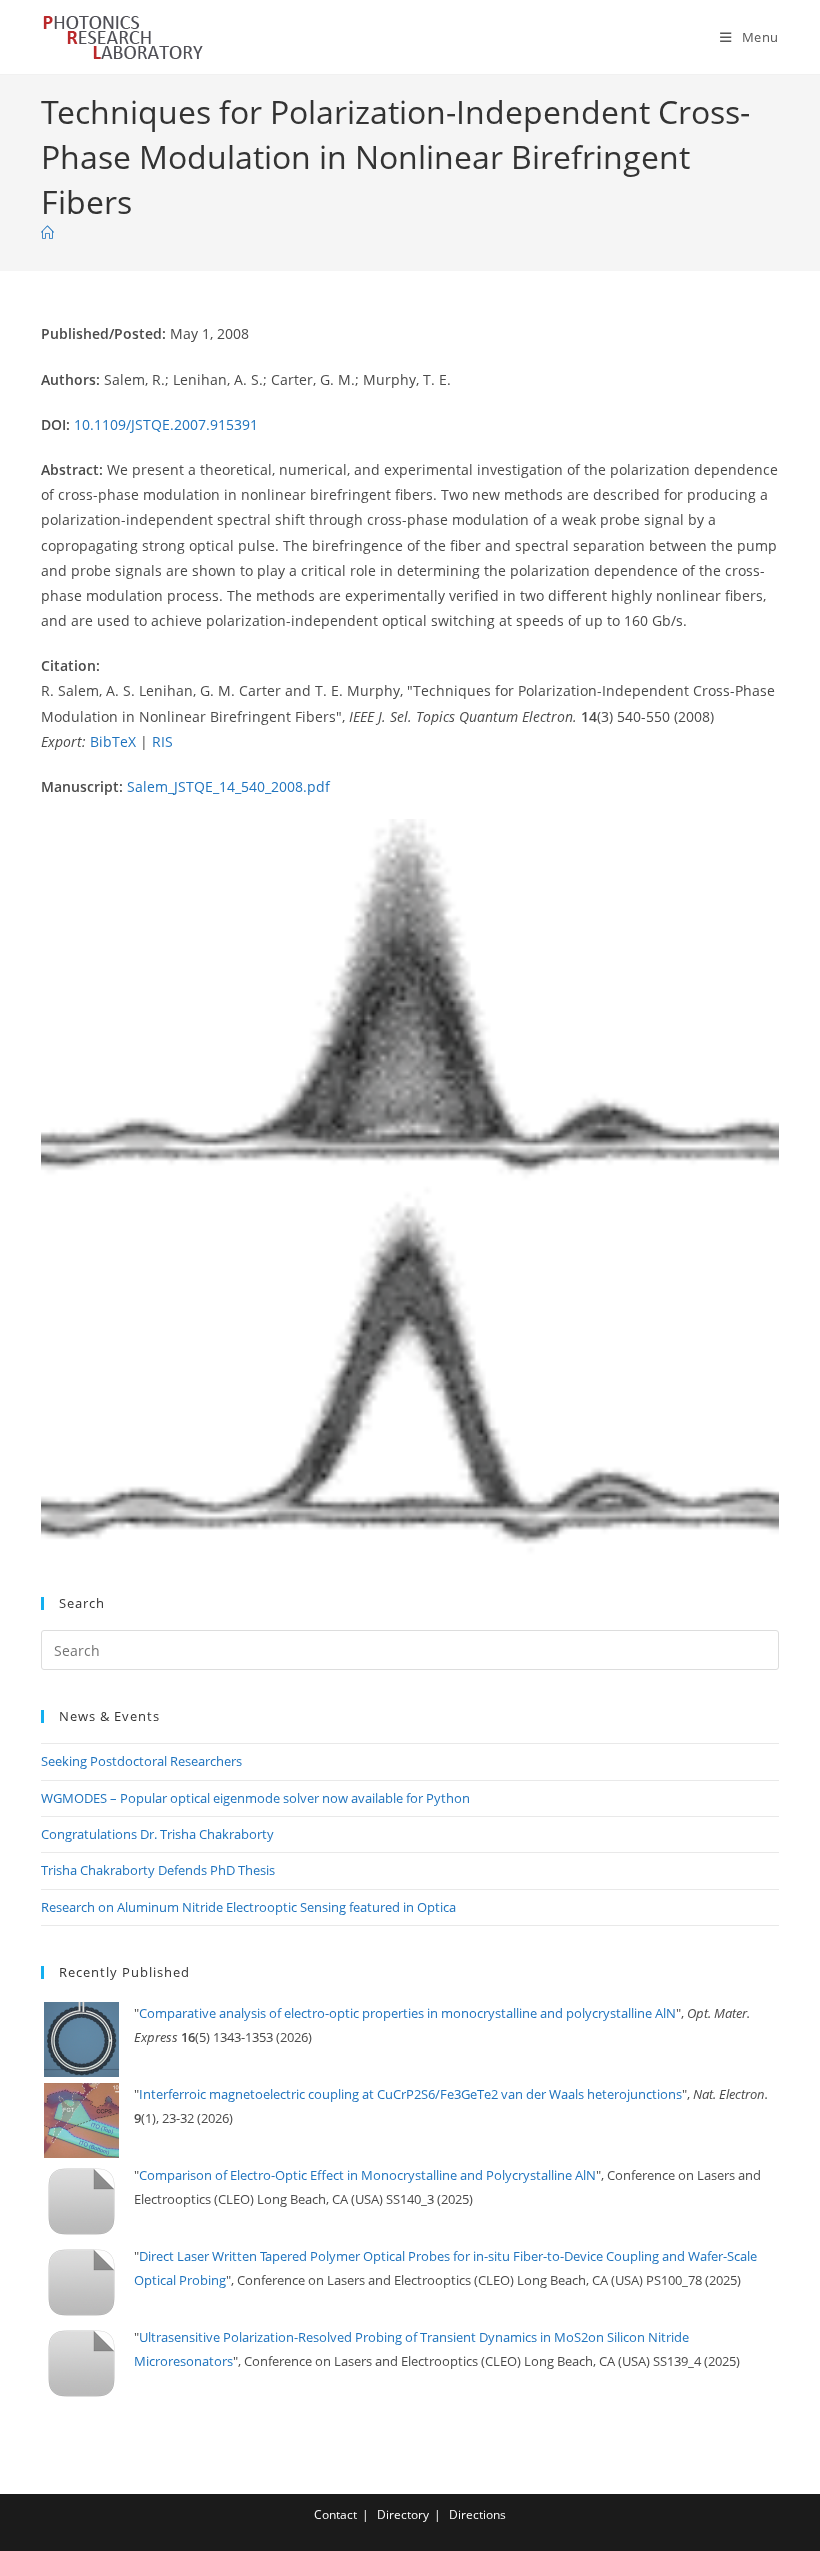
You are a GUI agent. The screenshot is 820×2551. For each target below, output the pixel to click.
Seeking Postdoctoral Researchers (141, 1761)
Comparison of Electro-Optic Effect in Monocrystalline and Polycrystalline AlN (367, 2175)
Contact (335, 2514)
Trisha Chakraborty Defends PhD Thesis (158, 1870)
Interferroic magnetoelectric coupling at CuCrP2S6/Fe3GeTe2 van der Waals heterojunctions (410, 2094)
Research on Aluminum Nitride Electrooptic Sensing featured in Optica (248, 1907)
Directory (403, 2514)
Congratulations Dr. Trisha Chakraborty (157, 1834)
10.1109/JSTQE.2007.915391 (166, 424)
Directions (477, 2514)
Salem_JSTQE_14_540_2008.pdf (228, 786)
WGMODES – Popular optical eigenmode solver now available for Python (255, 1798)
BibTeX (113, 741)
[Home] (47, 233)
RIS (162, 741)
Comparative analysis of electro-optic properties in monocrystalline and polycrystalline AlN (407, 2013)
